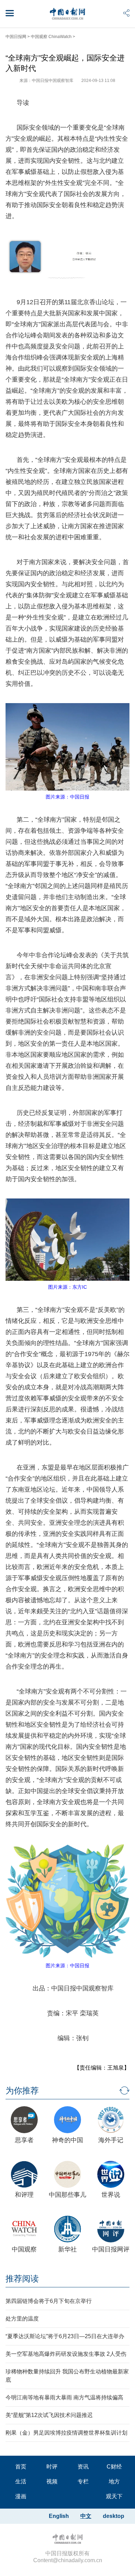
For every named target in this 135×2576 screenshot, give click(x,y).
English (59, 2516)
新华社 (67, 2249)
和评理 (24, 2195)
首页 (21, 2467)
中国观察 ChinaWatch (51, 37)
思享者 (24, 2140)
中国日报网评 (111, 2249)
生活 (21, 2481)
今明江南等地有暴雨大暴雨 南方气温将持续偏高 (64, 2397)
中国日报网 (16, 37)
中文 (86, 2516)
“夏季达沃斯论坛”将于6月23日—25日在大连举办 (65, 2336)
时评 (52, 2467)
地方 (114, 2481)
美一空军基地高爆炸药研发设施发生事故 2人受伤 (66, 2354)
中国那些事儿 (67, 2195)
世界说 (111, 2195)
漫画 (21, 2496)
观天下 (114, 2496)
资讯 (83, 2467)
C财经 (114, 2467)
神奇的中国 (67, 2140)
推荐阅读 (22, 2279)
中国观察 (24, 2249)
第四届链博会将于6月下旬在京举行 (49, 2301)
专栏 (83, 2481)
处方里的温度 (22, 2319)
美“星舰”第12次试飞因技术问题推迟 (49, 2415)
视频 (52, 2481)
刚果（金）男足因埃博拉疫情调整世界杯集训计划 (66, 2433)
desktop (114, 2516)
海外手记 (111, 2140)
